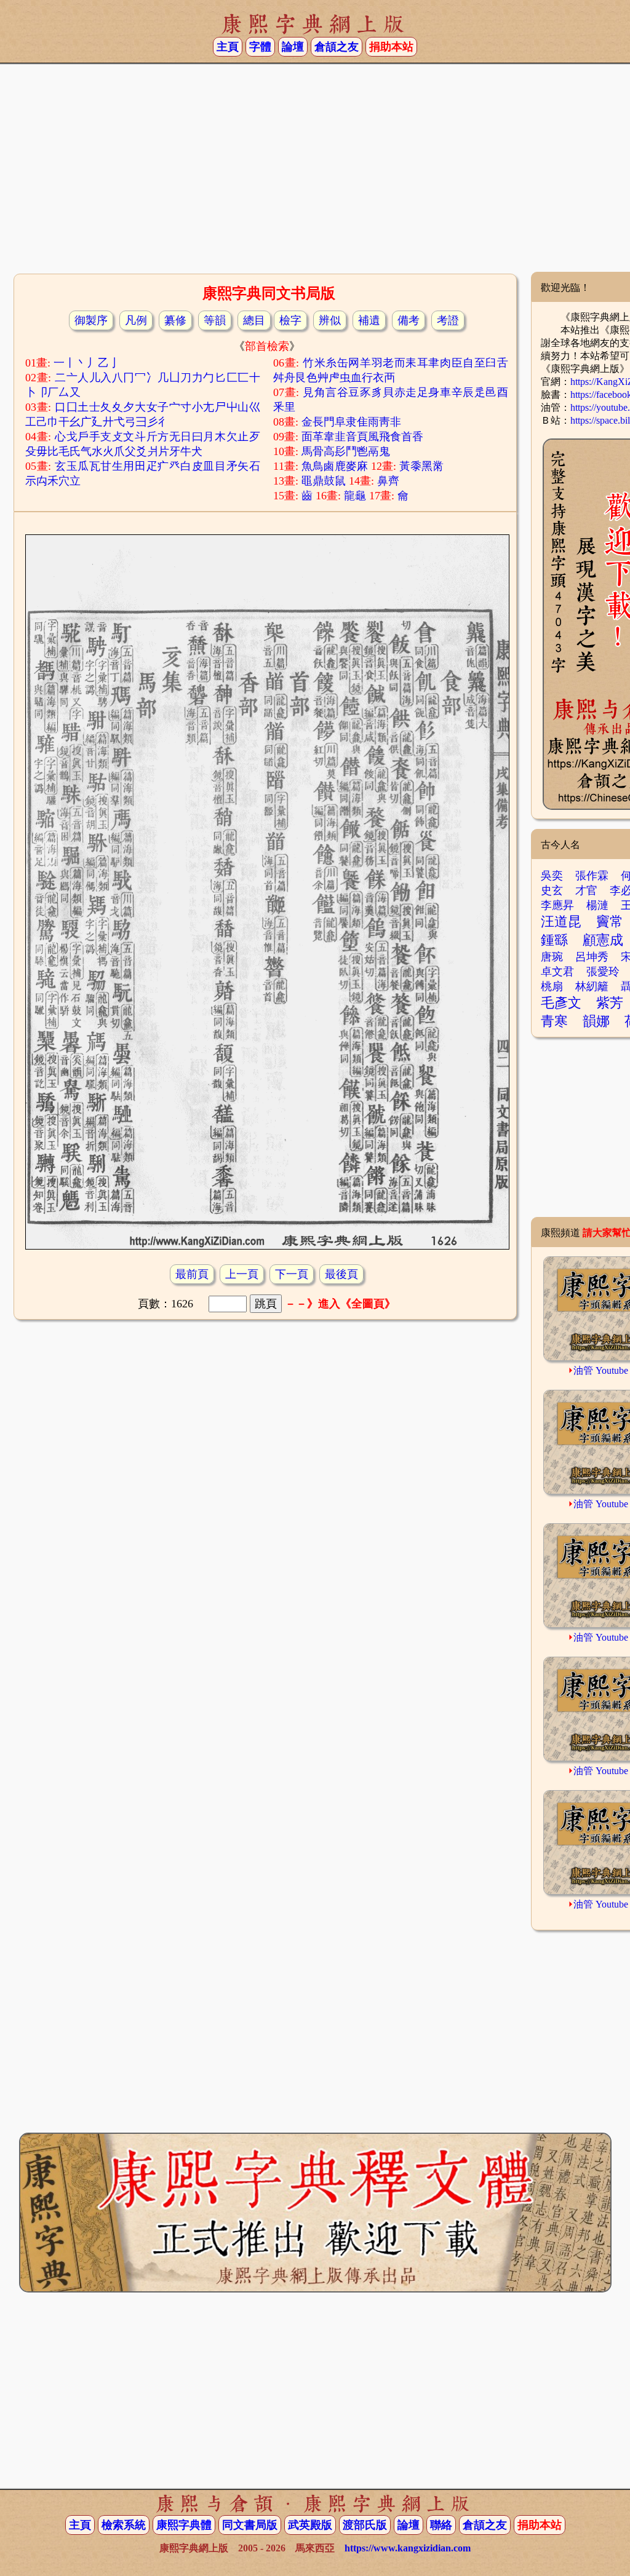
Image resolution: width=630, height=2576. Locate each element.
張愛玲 (603, 972)
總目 (254, 320)
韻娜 (596, 1021)
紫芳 (610, 1003)
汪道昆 (561, 921)
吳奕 (552, 876)
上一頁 (242, 1274)
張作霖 (592, 876)
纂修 (175, 320)
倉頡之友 (337, 47)
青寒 (554, 1021)
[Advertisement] (315, 173)
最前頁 (192, 1274)
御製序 (91, 320)
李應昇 (557, 905)
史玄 (552, 890)
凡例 (136, 320)
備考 (409, 320)
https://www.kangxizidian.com (408, 2548)
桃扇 (552, 986)
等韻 (215, 320)
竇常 (610, 921)
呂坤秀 (592, 957)
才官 (586, 890)
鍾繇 (554, 940)
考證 (448, 320)
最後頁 (341, 1274)
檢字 (290, 320)
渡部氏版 (365, 2525)
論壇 (293, 47)
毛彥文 (561, 1003)
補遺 (369, 320)
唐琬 (552, 957)
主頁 (228, 47)
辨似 (330, 320)
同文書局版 (250, 2525)
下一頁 (292, 1274)
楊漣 (597, 905)
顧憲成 (603, 940)
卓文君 (557, 972)
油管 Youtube (601, 1370)
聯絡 (441, 2525)
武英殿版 (310, 2525)
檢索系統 (124, 2525)
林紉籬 (592, 986)
